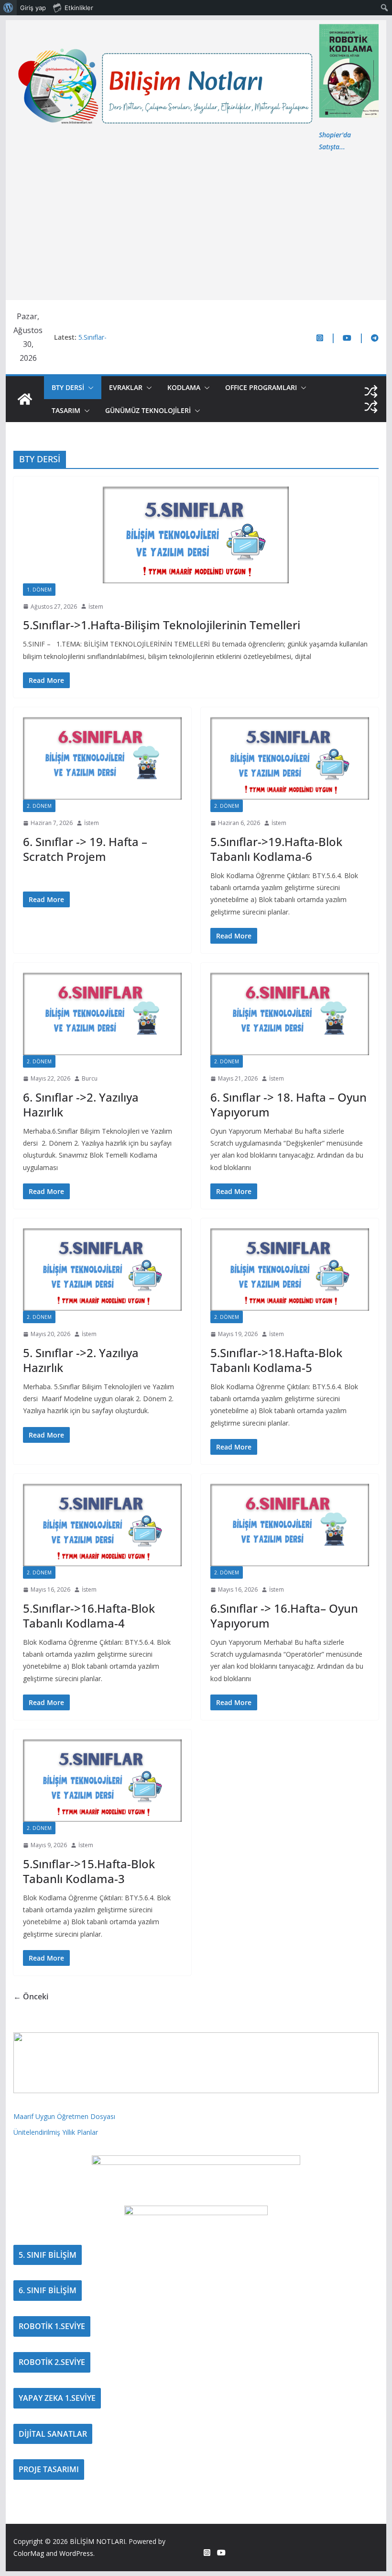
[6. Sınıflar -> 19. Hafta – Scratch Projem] (102, 758)
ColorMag (29, 2553)
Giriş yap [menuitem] (33, 8)
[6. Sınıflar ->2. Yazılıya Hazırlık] (102, 1014)
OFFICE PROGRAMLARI (261, 387)
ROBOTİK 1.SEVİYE (52, 2326)
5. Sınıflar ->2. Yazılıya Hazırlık (81, 1360)
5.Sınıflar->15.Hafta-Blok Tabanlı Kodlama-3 (89, 1871)
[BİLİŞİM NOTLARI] (25, 399)
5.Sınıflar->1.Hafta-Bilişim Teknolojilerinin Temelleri (162, 625)
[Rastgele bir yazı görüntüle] (371, 391)
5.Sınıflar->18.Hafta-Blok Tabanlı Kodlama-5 (276, 1360)
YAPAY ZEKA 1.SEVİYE (57, 2398)
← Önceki (31, 1996)
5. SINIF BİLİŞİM (48, 2255)
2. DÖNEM (39, 806)
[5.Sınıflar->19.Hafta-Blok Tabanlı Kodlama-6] (290, 758)
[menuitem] (8, 8)
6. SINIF (73, 806)
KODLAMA (184, 387)
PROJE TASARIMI (49, 2469)
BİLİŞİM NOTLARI (98, 2541)
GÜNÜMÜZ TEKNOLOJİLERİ (148, 410)
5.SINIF (72, 590)
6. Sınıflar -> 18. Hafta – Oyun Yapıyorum (289, 1104)
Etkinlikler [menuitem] (79, 8)
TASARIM (66, 410)
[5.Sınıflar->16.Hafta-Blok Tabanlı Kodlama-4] (102, 1525)
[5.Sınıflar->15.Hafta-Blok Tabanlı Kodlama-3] (102, 1780)
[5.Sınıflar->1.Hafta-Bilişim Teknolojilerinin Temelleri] (196, 535)
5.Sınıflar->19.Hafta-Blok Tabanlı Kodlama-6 (276, 849)
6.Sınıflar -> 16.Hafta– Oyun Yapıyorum (284, 1616)
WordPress (76, 2553)
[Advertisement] (196, 224)
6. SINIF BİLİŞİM (48, 2290)
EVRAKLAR (126, 387)
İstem (96, 607)
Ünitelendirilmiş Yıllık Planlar (56, 2132)
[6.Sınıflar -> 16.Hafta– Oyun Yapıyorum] (290, 1525)
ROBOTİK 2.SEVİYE (52, 2362)
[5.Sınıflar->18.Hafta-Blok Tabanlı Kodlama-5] (290, 1269)
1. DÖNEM (39, 590)
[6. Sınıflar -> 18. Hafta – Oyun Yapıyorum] (290, 1014)
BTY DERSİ (68, 387)
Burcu (90, 1078)
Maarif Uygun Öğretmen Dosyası (64, 2116)
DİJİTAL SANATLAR (53, 2434)
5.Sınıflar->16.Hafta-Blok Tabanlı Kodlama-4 (89, 1616)
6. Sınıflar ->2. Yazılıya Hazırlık (81, 1104)
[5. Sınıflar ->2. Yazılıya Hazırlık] (102, 1269)
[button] (89, 388)
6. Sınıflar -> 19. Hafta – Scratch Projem (85, 849)
